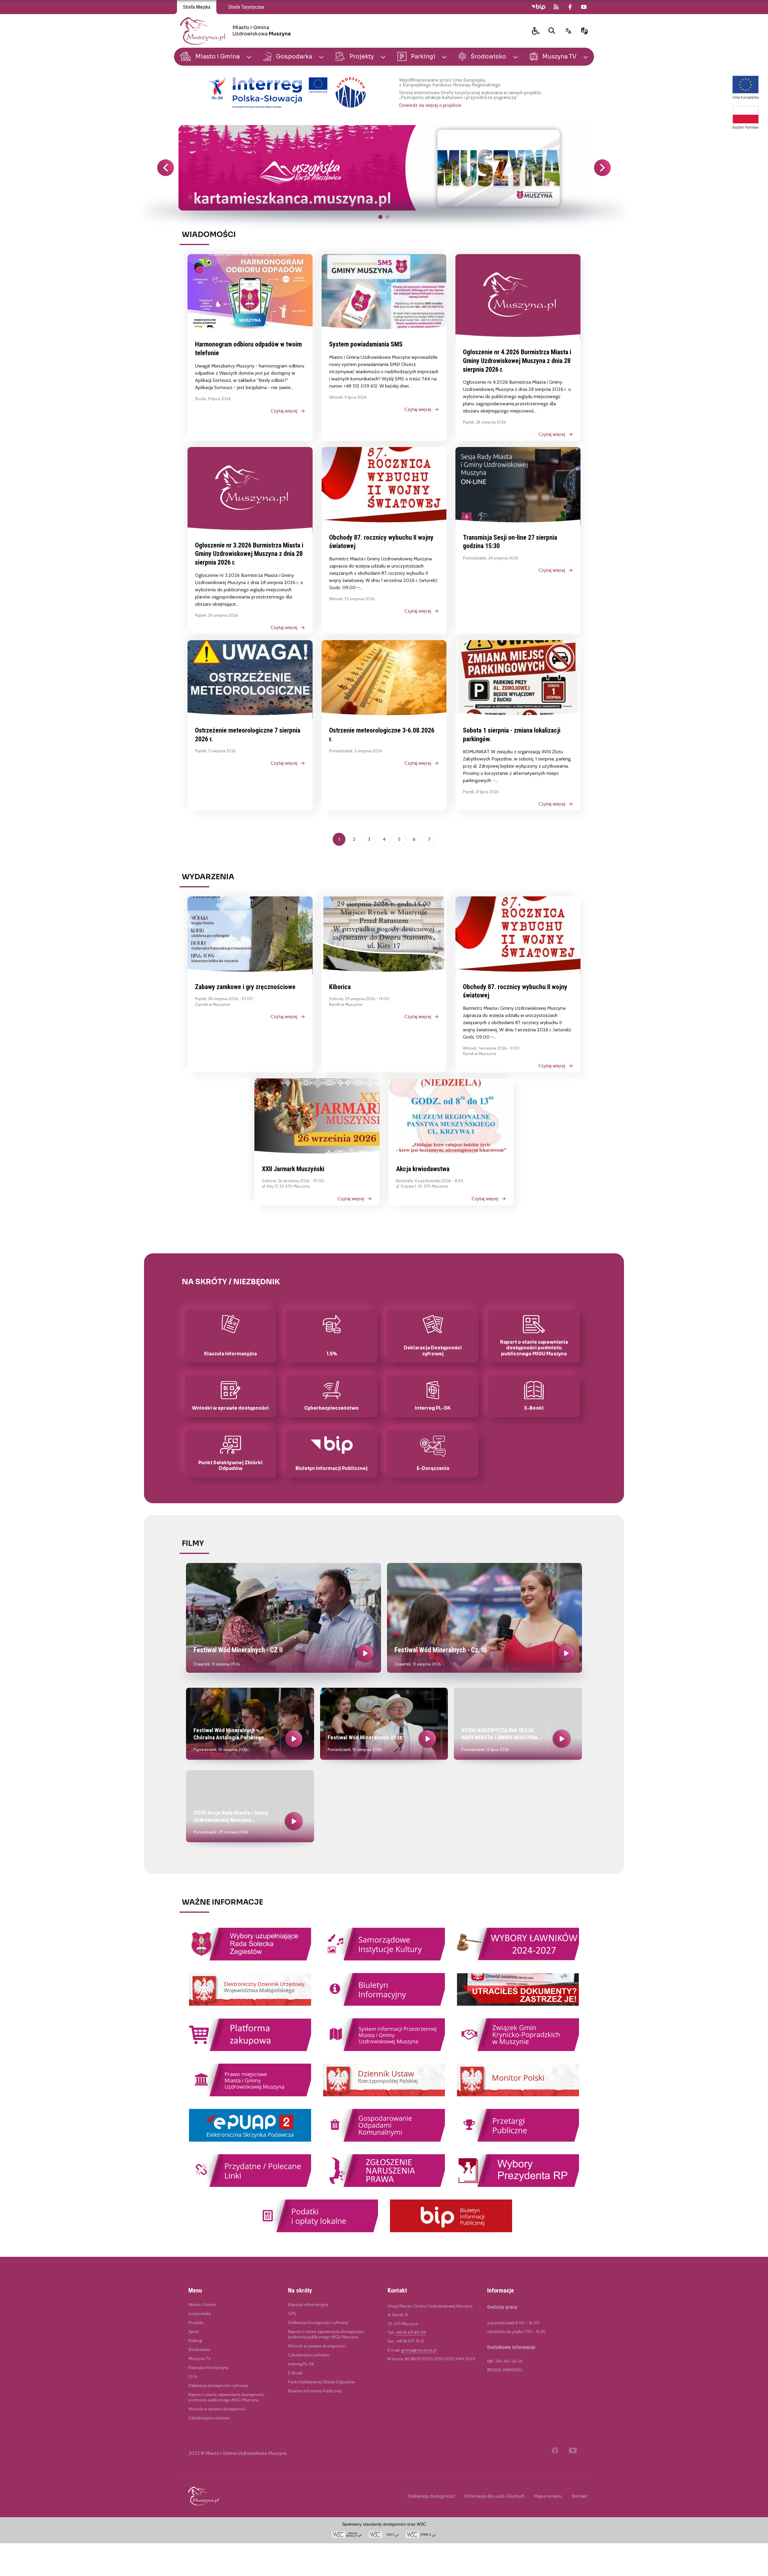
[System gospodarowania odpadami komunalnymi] (384, 2141)
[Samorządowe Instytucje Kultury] (384, 1959)
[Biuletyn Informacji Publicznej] (451, 2231)
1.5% (292, 2314)
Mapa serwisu (548, 2496)
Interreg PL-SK (301, 2364)
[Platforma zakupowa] (250, 2050)
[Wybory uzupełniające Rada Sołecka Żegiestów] (250, 1959)
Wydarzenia (208, 877)
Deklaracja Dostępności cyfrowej (318, 2323)
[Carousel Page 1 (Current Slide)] (380, 217)
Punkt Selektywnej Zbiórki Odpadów (321, 2382)
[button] (536, 31)
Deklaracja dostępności (431, 2496)
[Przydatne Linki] (250, 2186)
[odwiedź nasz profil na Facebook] (570, 7)
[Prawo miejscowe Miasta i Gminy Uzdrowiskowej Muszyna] (250, 2095)
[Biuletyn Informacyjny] (384, 2005)
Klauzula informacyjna (208, 2368)
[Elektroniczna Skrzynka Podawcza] (250, 2141)
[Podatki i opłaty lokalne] (317, 2231)
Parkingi (195, 2341)
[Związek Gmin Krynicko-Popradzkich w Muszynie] (518, 2050)
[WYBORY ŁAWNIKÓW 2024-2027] (518, 1959)
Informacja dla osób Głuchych (494, 2496)
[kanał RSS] (556, 7)
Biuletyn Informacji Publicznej (315, 2391)
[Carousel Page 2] (388, 217)
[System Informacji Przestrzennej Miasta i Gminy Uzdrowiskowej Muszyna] (384, 2050)
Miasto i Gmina (202, 2305)
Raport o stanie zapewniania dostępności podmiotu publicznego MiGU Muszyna (226, 2397)
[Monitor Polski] (518, 2095)
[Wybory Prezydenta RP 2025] (518, 2186)
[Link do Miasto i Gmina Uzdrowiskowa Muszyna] (203, 2496)
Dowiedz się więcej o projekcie (430, 105)
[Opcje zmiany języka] (568, 31)
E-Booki (295, 2373)
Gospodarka (200, 2314)
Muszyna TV (200, 2359)
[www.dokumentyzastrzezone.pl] (518, 2005)
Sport (194, 2332)
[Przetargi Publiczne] (518, 2141)
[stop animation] (190, 198)
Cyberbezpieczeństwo (209, 2418)
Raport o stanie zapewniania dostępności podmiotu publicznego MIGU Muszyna (326, 2334)
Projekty (196, 2323)
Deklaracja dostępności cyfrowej (218, 2386)
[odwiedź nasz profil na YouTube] (584, 7)
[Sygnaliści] (384, 2186)
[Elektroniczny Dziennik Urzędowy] (250, 2005)
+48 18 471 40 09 (410, 2332)
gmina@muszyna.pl (419, 2350)
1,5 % (193, 2377)
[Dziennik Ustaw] (384, 2095)
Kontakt (579, 2496)
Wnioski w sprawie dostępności (217, 2409)
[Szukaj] (552, 31)
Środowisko (199, 2350)
